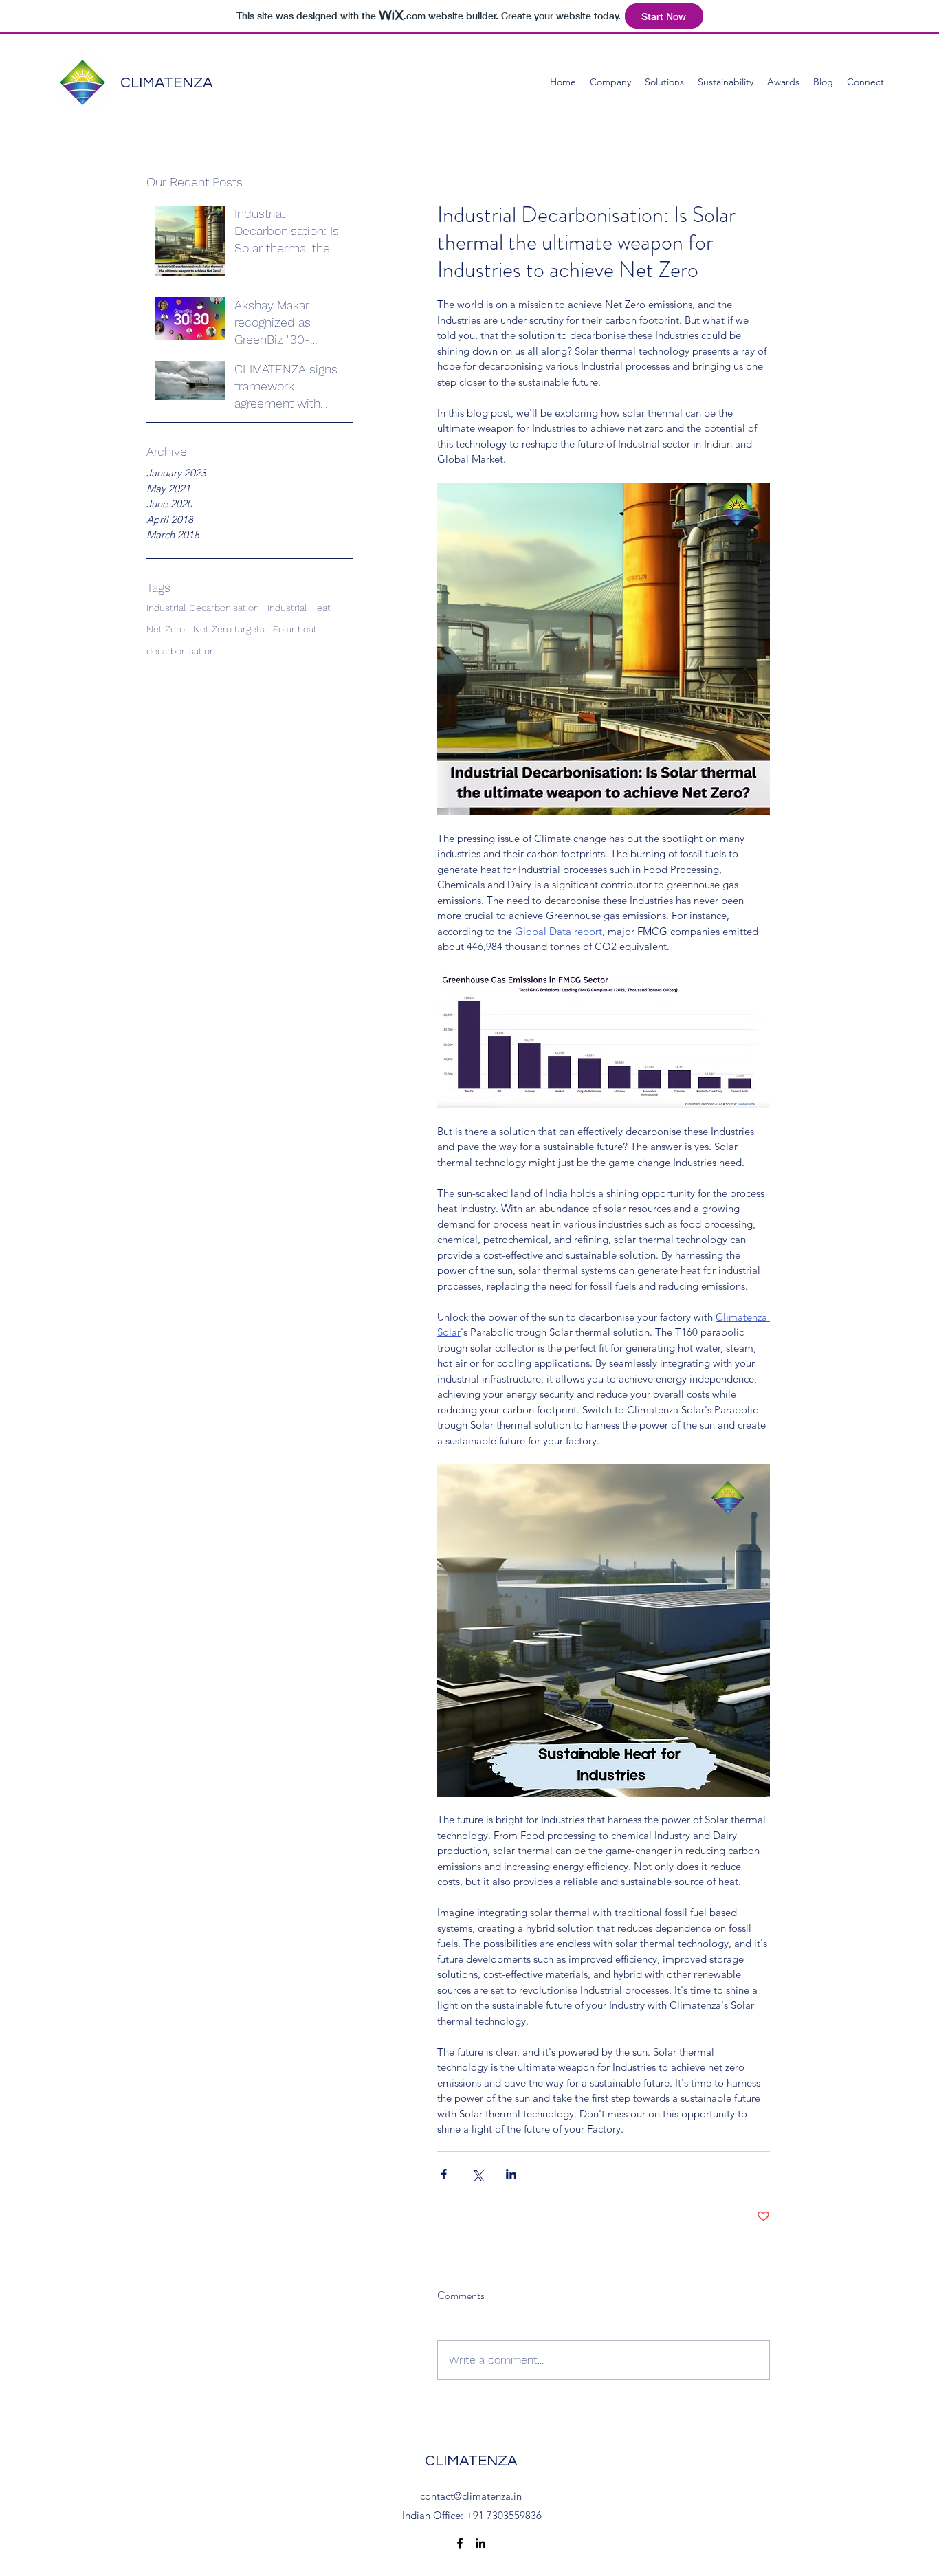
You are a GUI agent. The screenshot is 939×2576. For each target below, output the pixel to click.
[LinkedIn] (480, 2543)
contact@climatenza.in (471, 2496)
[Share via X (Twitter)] (477, 2174)
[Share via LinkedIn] (511, 2174)
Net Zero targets (229, 629)
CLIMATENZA (167, 83)
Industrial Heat (299, 608)
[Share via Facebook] (444, 2174)
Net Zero (166, 629)
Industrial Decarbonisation (203, 608)
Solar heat (295, 629)
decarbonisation (181, 651)
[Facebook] (460, 2543)
